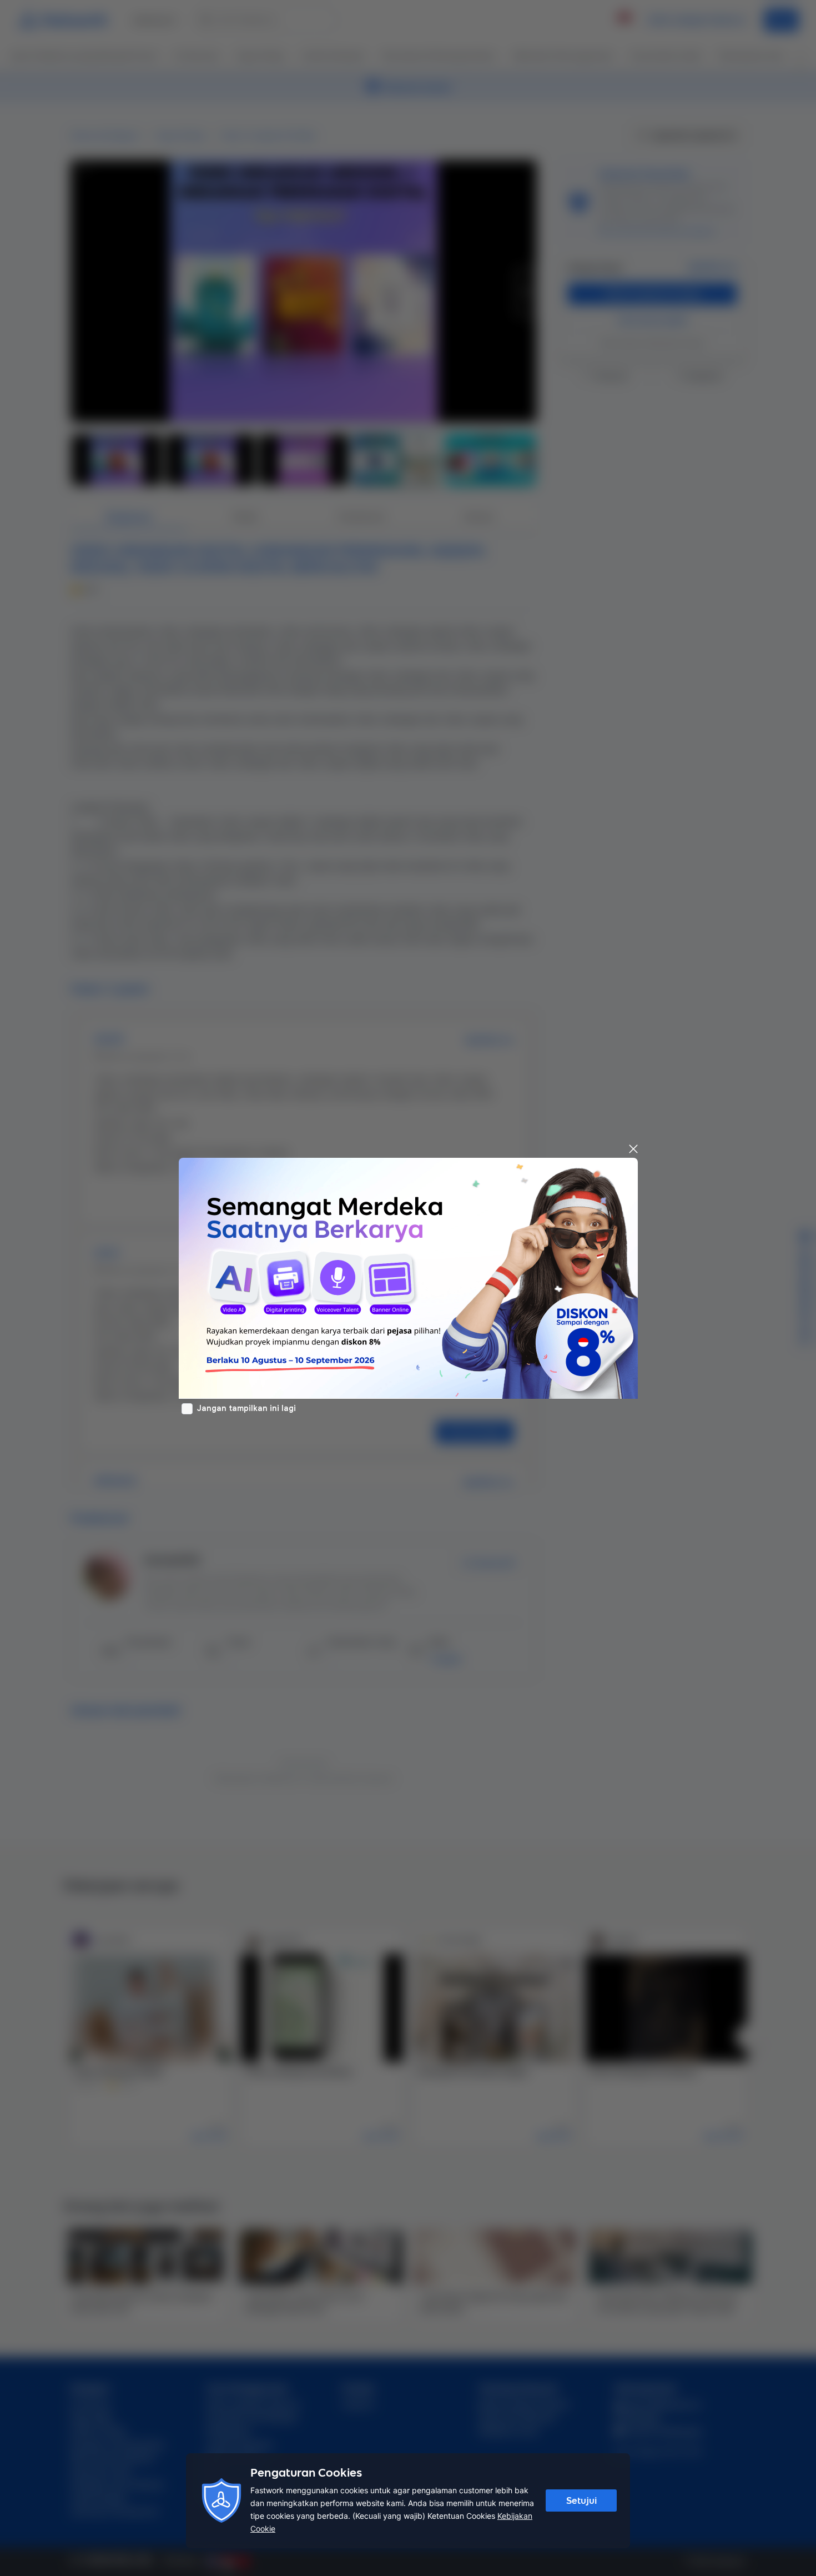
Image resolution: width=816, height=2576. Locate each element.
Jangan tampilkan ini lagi (246, 1408)
